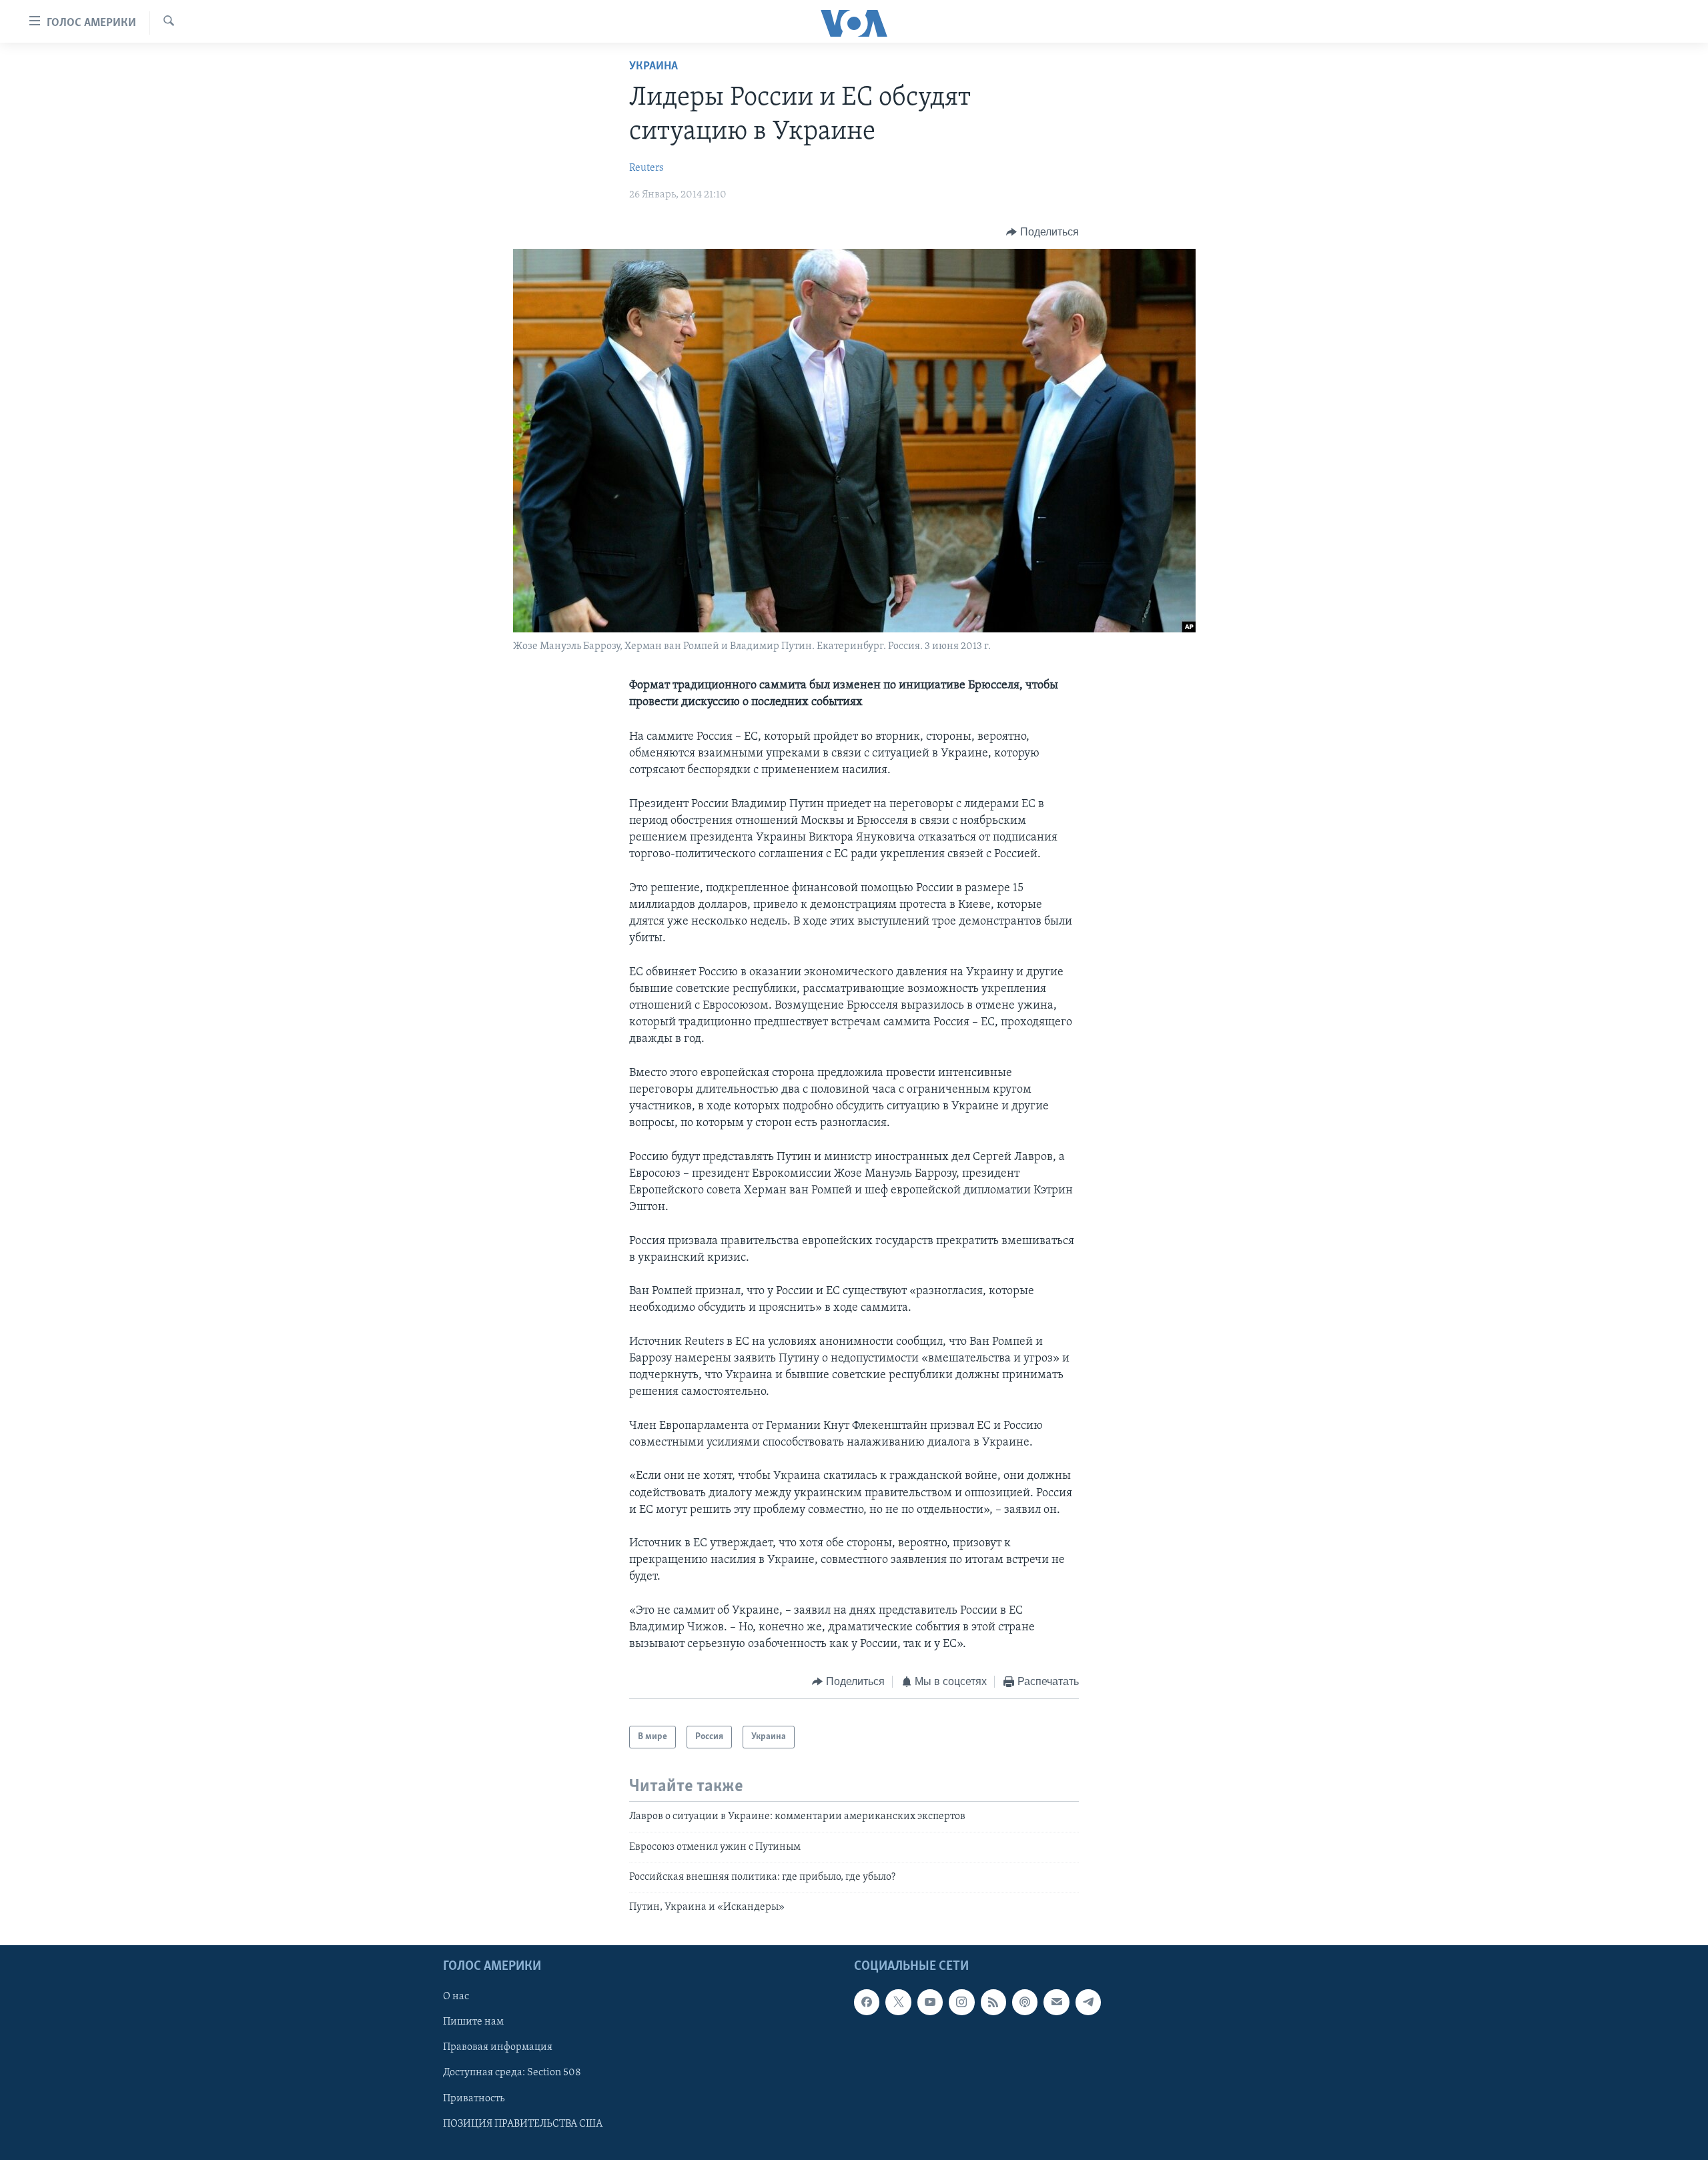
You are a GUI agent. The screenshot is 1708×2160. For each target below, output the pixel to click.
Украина (654, 67)
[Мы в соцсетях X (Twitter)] (898, 2002)
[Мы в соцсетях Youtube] (930, 2002)
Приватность (474, 2098)
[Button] (1042, 232)
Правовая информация (498, 2047)
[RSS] (993, 2002)
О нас (456, 1997)
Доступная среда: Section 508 (512, 2073)
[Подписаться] (1056, 2002)
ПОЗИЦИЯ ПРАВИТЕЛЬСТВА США (523, 2123)
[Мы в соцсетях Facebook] (867, 2002)
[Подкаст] (1025, 2002)
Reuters (647, 168)
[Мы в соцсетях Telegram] (1088, 2002)
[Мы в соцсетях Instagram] (961, 2002)
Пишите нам (473, 2022)
